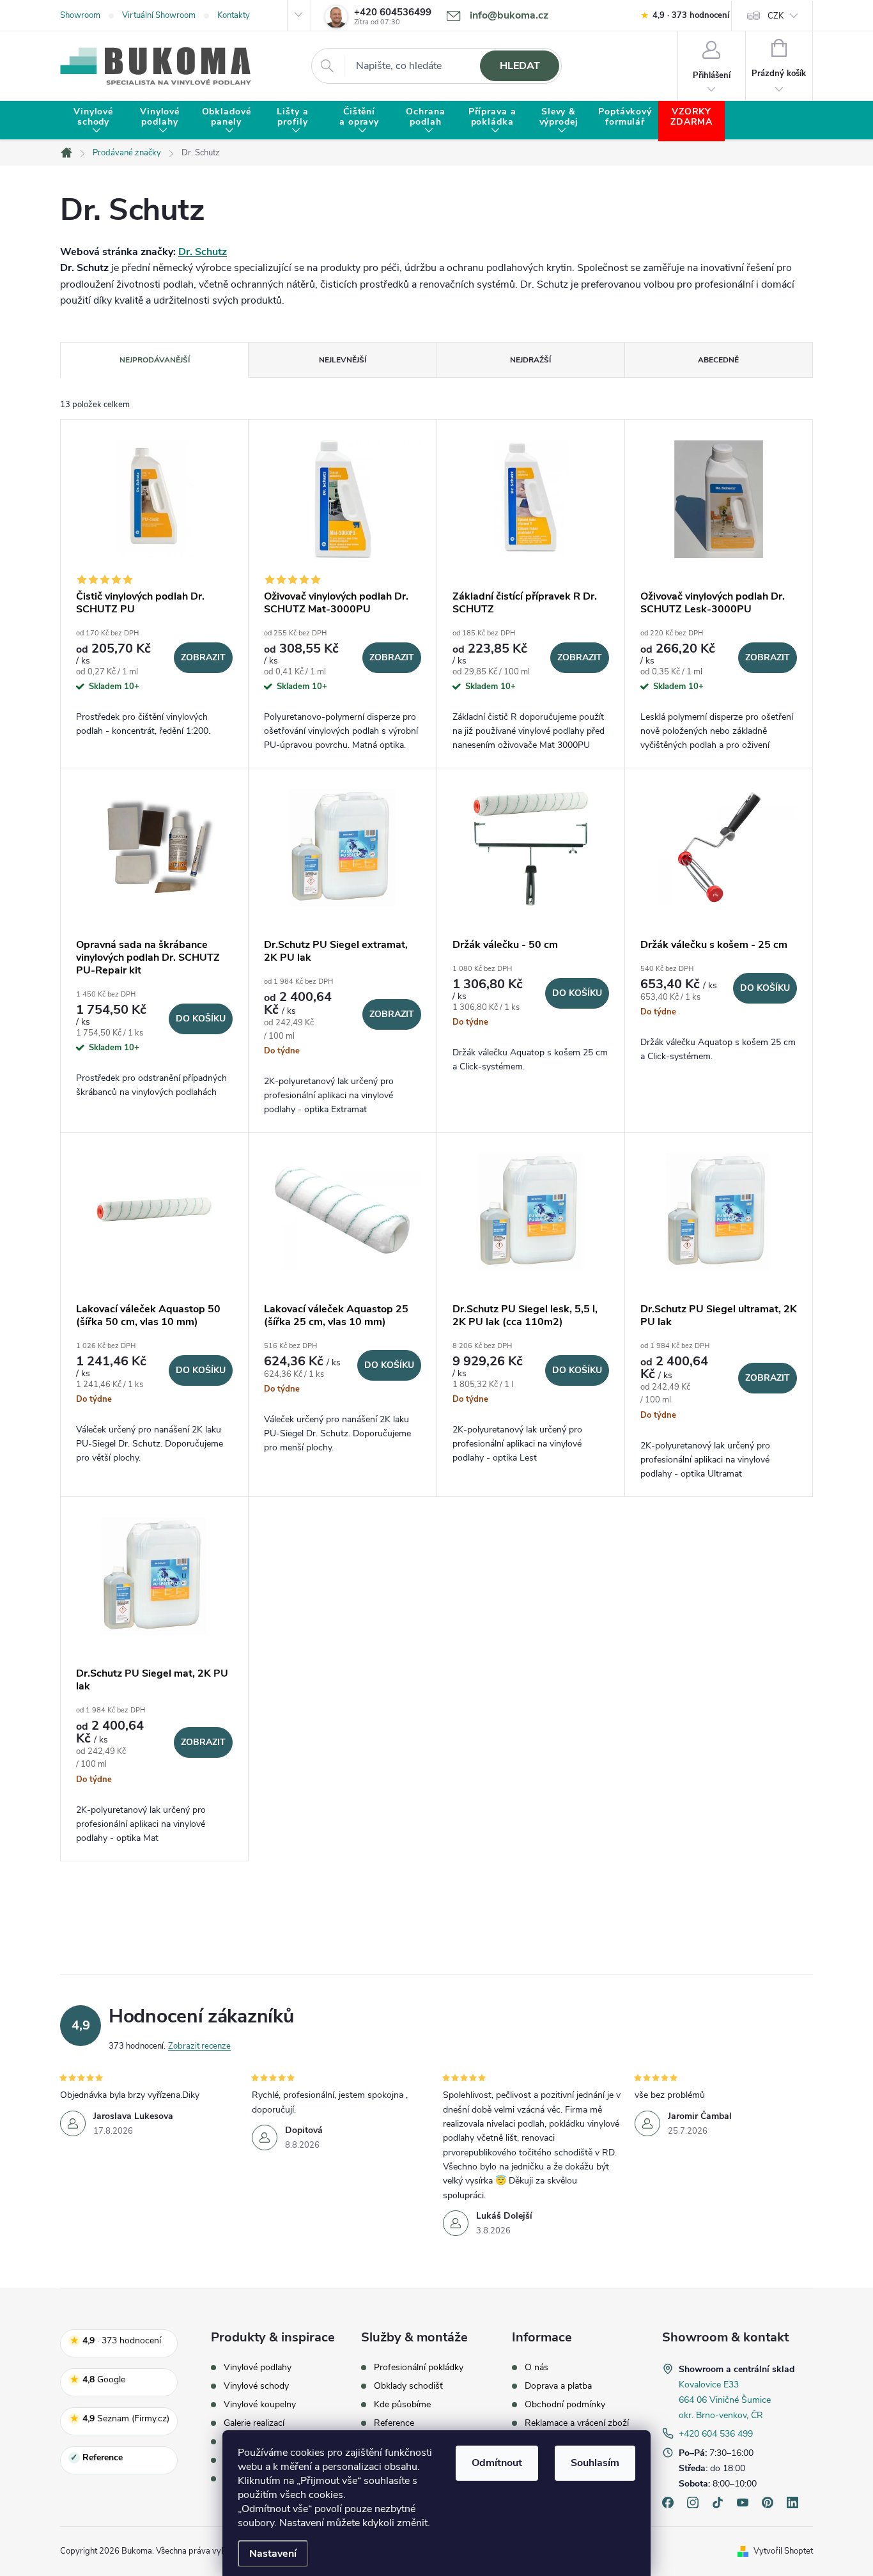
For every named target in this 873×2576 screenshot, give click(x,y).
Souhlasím (595, 2463)
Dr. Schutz (203, 252)
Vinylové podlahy (258, 2368)
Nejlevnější (343, 360)
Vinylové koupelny (260, 2405)
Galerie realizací (254, 2423)
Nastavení (273, 2554)
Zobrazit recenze (199, 2046)
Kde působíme (402, 2405)
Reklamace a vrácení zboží (577, 2423)
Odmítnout (497, 2463)
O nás (537, 2368)
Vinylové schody (256, 2386)
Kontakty (234, 15)
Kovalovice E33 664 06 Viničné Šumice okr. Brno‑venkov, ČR (725, 2400)
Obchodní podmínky (565, 2405)
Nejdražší (530, 360)
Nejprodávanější (155, 360)
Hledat (520, 66)
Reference (394, 2423)
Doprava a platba (558, 2386)
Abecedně (718, 360)
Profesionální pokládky (419, 2368)
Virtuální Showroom (159, 15)
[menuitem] (93, 121)
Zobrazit (203, 657)
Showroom (80, 15)
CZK (776, 16)
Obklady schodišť (408, 2386)
